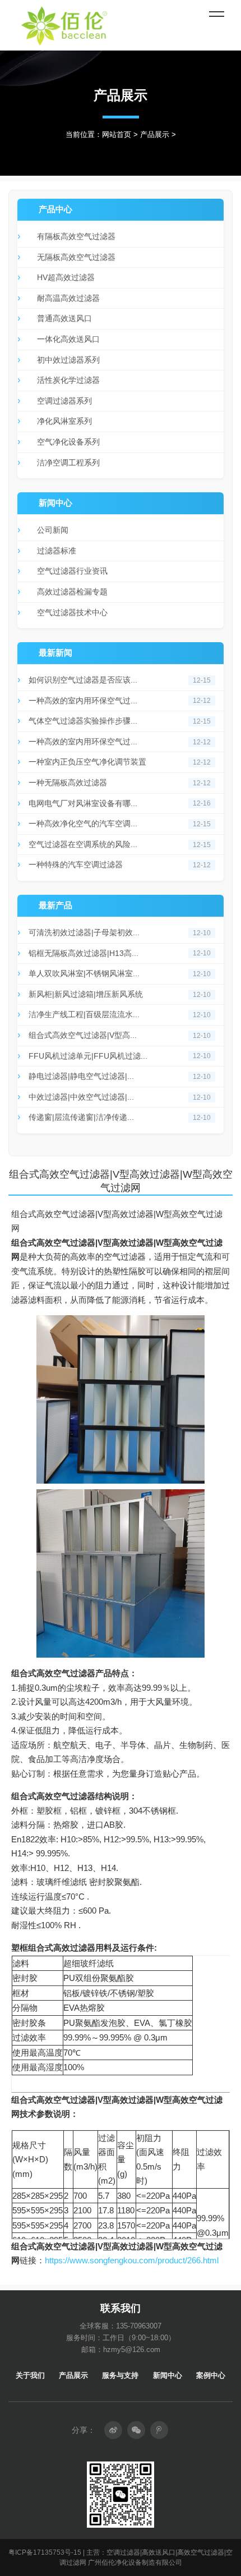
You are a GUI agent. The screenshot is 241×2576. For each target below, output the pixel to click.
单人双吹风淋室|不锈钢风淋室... (84, 973)
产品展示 (155, 134)
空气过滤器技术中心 (72, 612)
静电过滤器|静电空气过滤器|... (81, 1076)
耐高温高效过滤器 (68, 298)
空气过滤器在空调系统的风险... (83, 844)
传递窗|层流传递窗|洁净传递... (81, 1117)
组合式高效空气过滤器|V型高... (83, 1035)
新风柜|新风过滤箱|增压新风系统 (86, 994)
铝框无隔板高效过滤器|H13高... (84, 953)
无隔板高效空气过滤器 (76, 257)
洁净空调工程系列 (68, 463)
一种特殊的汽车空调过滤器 (76, 864)
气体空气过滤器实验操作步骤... (83, 721)
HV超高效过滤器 (66, 277)
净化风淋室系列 (64, 421)
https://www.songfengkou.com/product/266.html (132, 2260)
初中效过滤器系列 (68, 360)
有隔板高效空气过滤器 (76, 236)
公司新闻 (53, 530)
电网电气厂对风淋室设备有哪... (83, 803)
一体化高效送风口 (68, 339)
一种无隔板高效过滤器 (68, 783)
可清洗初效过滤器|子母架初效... (84, 932)
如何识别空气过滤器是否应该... (83, 680)
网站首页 (117, 134)
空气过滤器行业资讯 (72, 571)
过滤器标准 (57, 551)
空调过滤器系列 (64, 401)
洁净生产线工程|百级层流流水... (84, 1014)
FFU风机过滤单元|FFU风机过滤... (88, 1056)
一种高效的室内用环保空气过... (83, 701)
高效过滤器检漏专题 (72, 592)
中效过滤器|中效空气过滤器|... (81, 1097)
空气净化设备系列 (68, 442)
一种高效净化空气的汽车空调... (83, 823)
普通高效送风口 (64, 318)
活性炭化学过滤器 (68, 380)
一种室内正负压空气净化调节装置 (87, 762)
